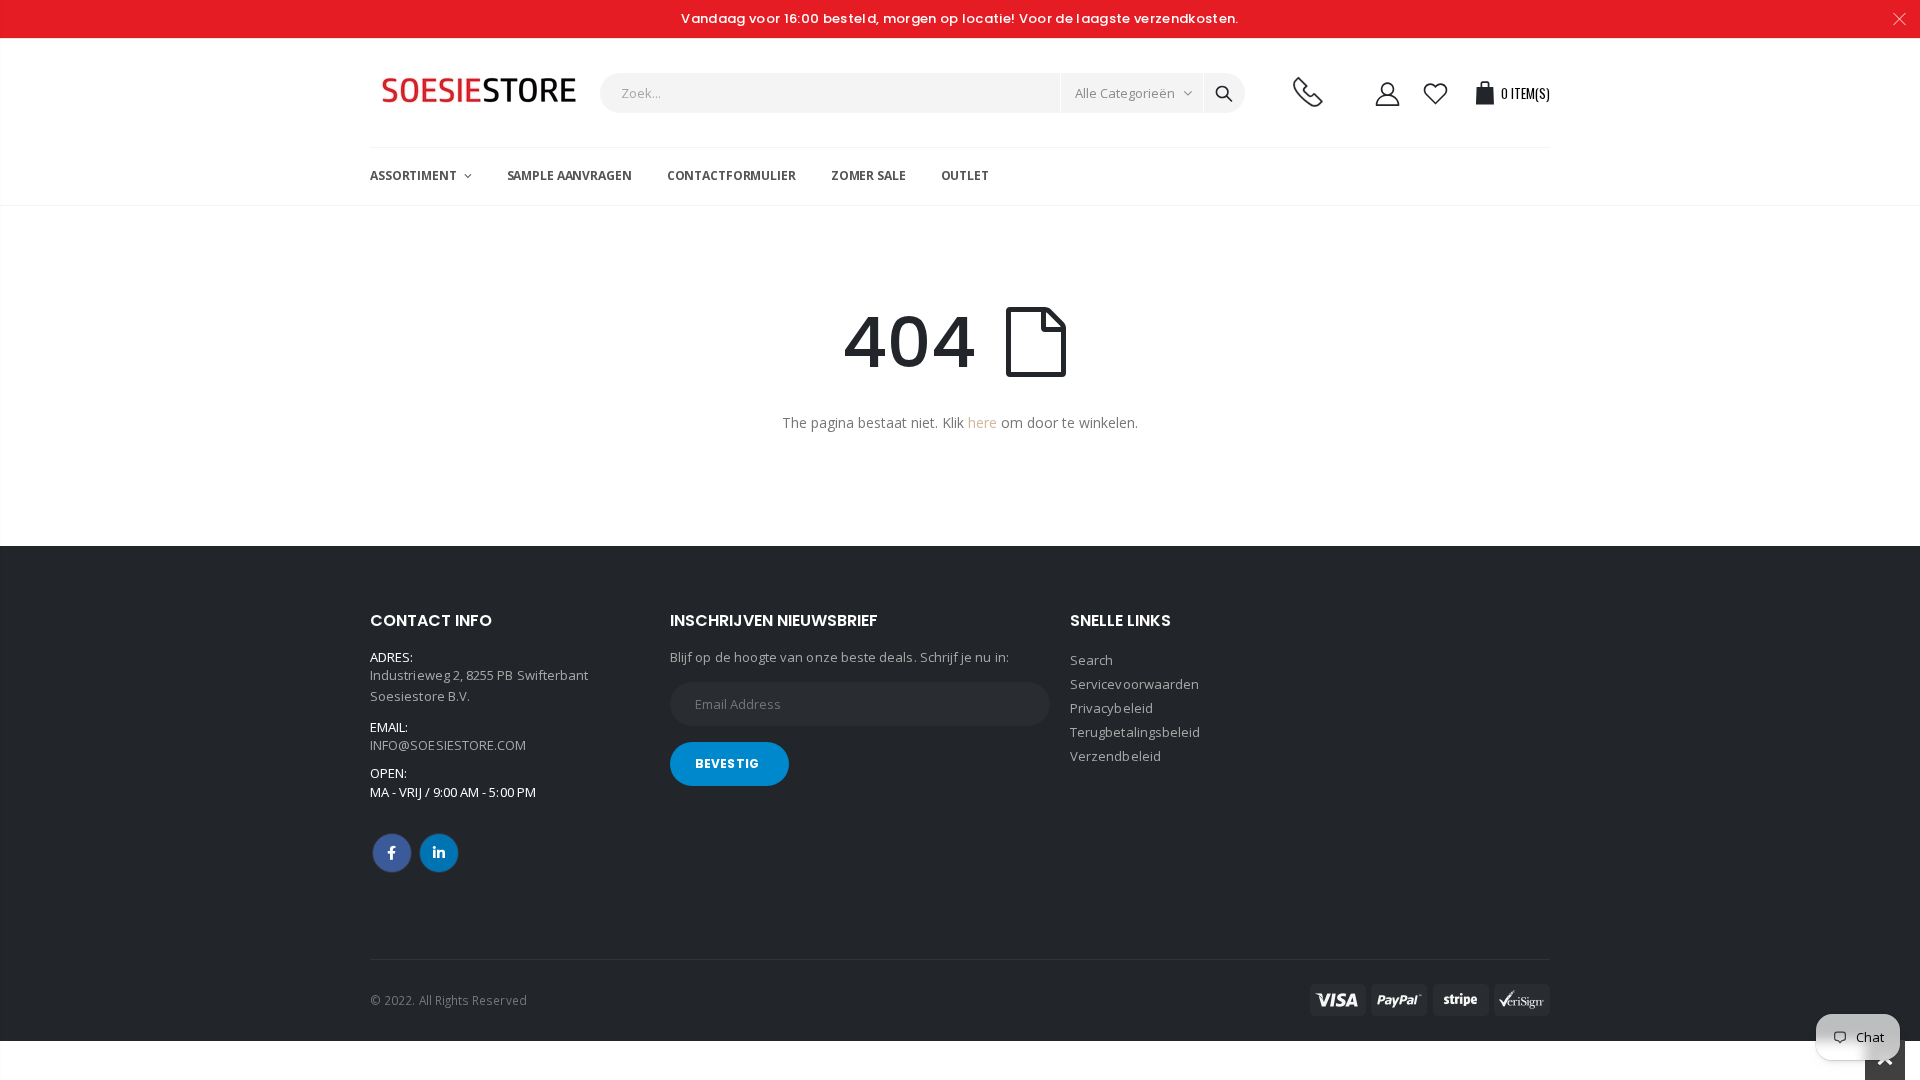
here (982, 422)
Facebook (392, 853)
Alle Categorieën (1125, 93)
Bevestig (727, 763)
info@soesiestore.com (448, 745)
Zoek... (1224, 93)
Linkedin (439, 853)
